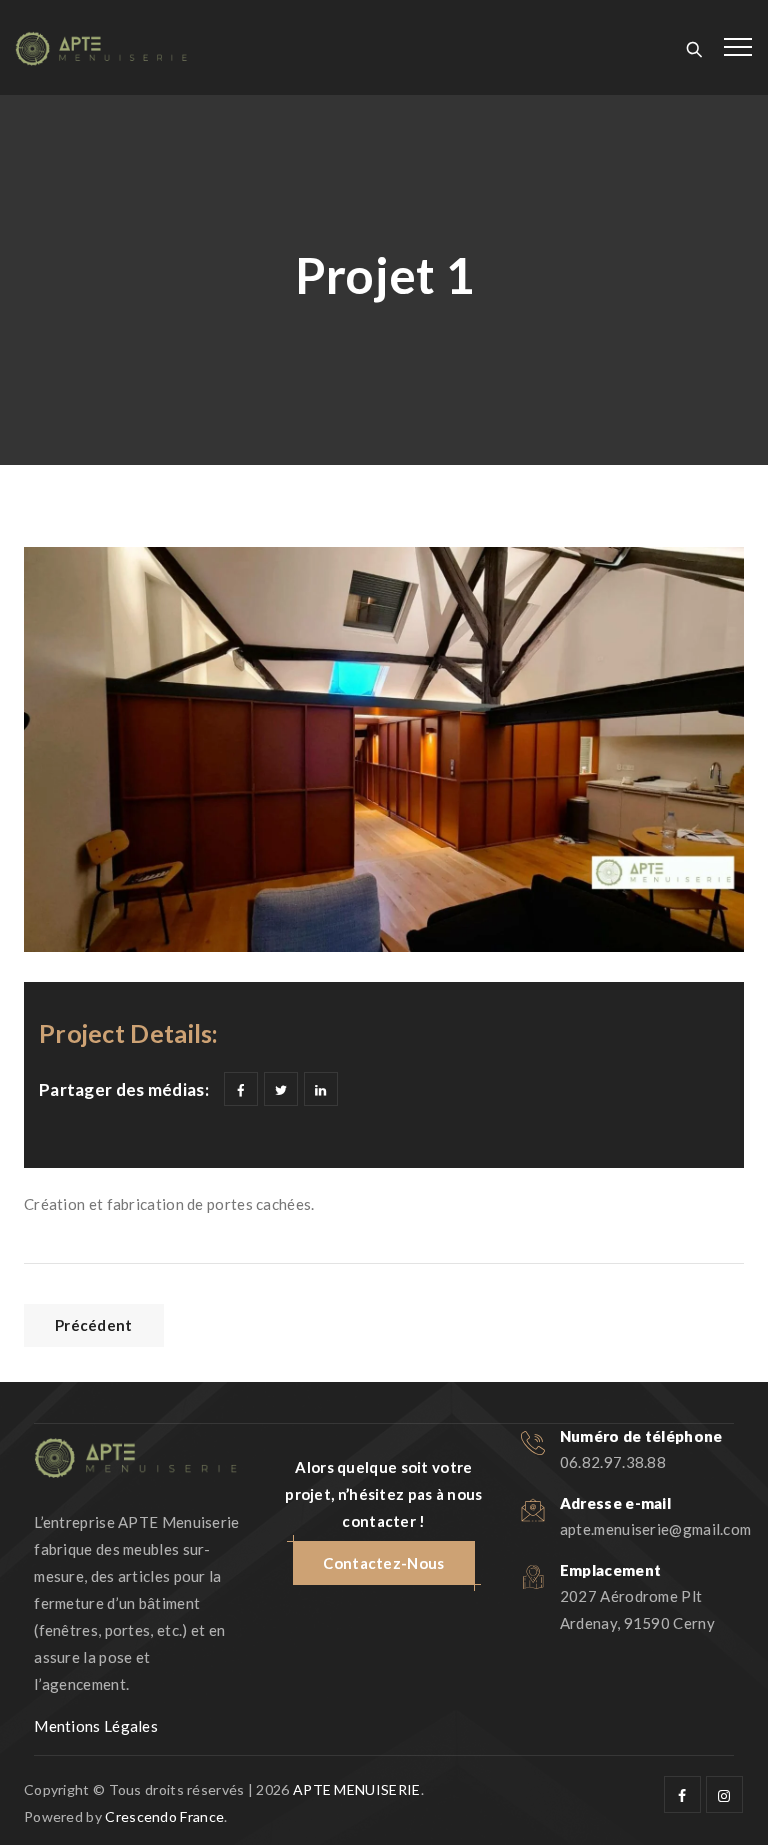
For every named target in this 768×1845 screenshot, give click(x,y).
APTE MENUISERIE (357, 1789)
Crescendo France (164, 1816)
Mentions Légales (96, 1726)
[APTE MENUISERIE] (101, 47)
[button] (383, 1563)
